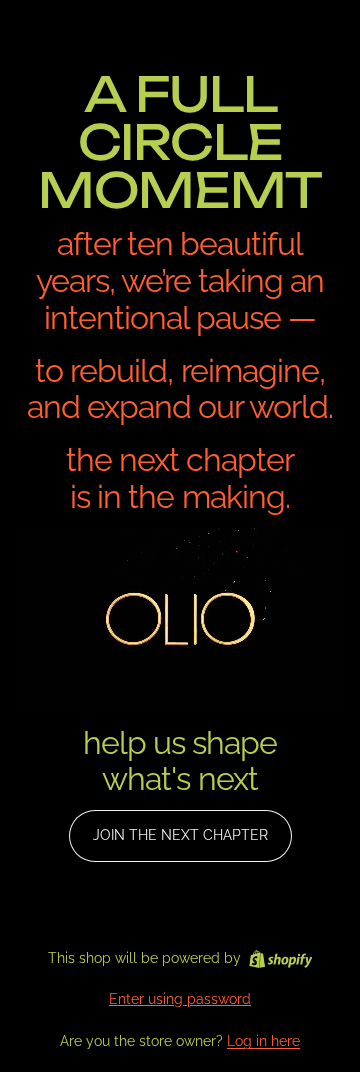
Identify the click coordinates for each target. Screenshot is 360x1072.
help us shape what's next (180, 761)
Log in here (263, 1041)
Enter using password (180, 999)
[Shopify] (280, 959)
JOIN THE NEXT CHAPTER (180, 835)
